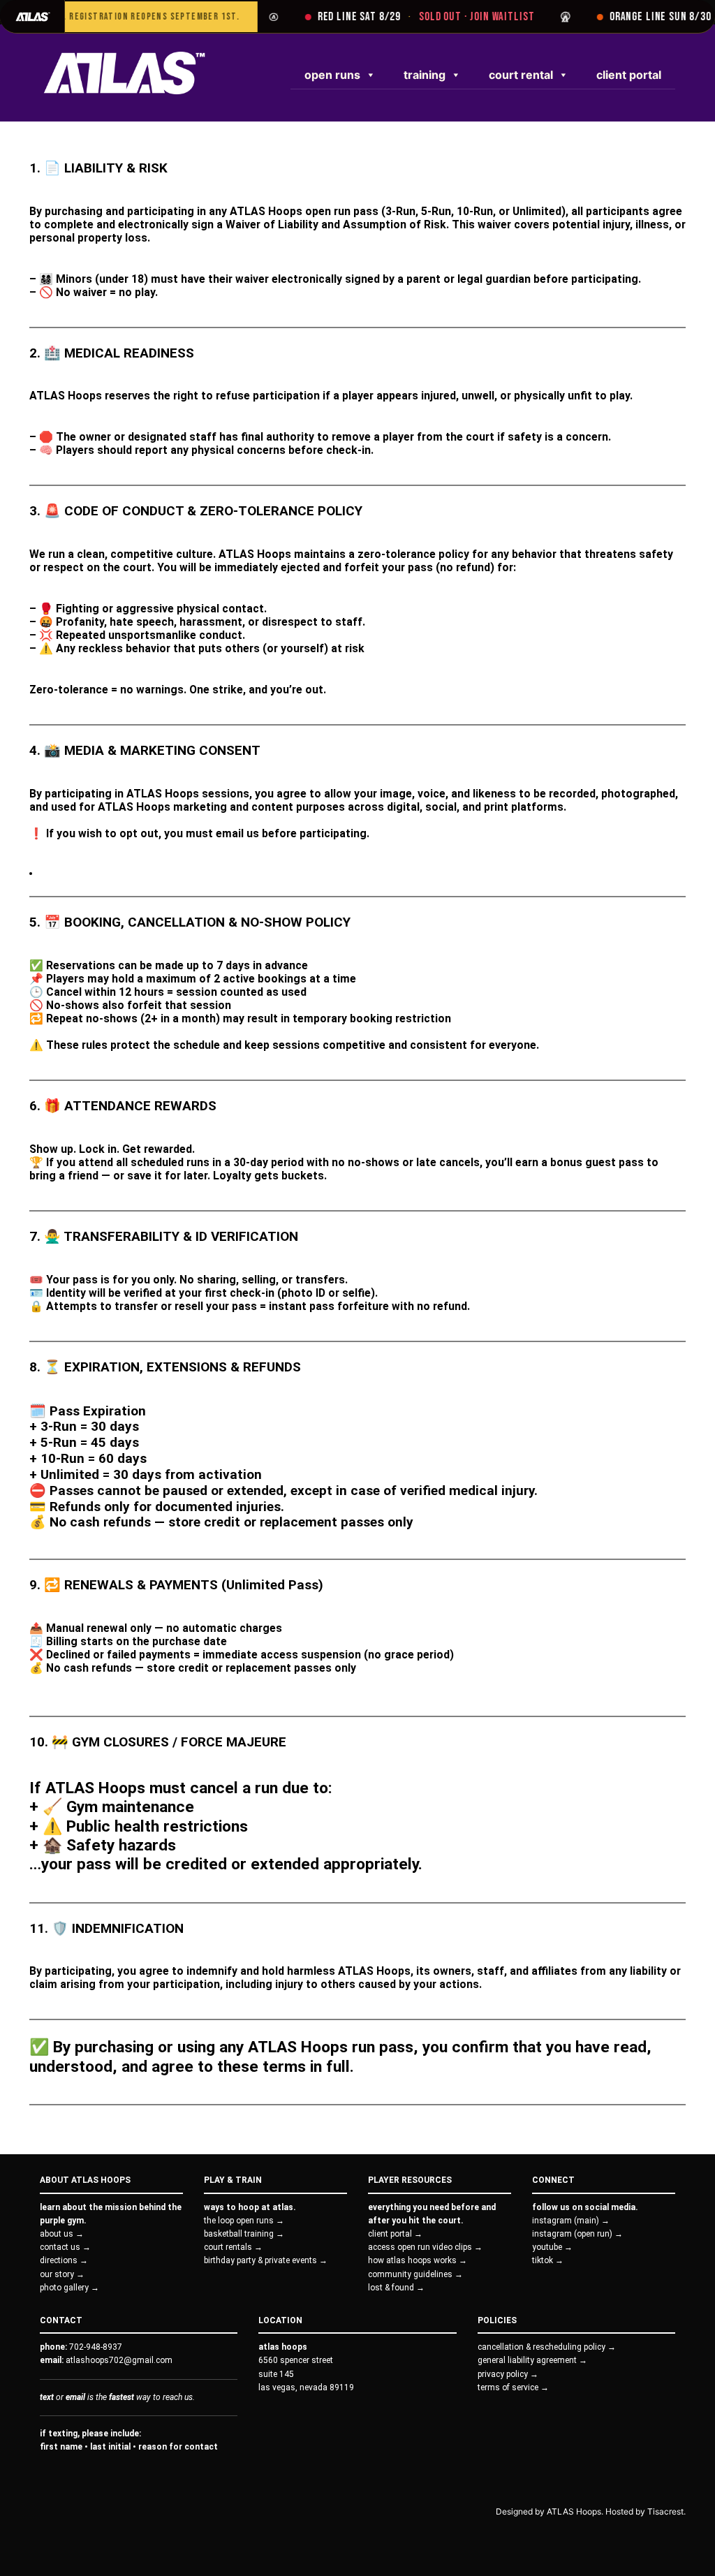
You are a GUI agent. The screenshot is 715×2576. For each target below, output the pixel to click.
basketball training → (244, 2234)
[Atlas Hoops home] (32, 16)
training (425, 75)
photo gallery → (69, 2288)
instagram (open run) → (577, 2234)
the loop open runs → (244, 2221)
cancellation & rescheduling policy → (547, 2347)
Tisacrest (665, 2511)
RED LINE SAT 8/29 (396, 16)
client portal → (395, 2234)
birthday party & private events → (266, 2260)
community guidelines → (415, 2274)
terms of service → (513, 2387)
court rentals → (233, 2247)
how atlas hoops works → (418, 2260)
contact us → (65, 2247)
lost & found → (396, 2288)
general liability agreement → (532, 2360)
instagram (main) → (571, 2221)
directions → (64, 2260)
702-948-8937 (96, 2347)
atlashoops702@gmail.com (119, 2360)
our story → (62, 2274)
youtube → (552, 2247)
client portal (629, 75)
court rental (521, 75)
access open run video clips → (425, 2247)
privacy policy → (508, 2374)
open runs (332, 75)
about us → (62, 2234)
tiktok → (548, 2260)
